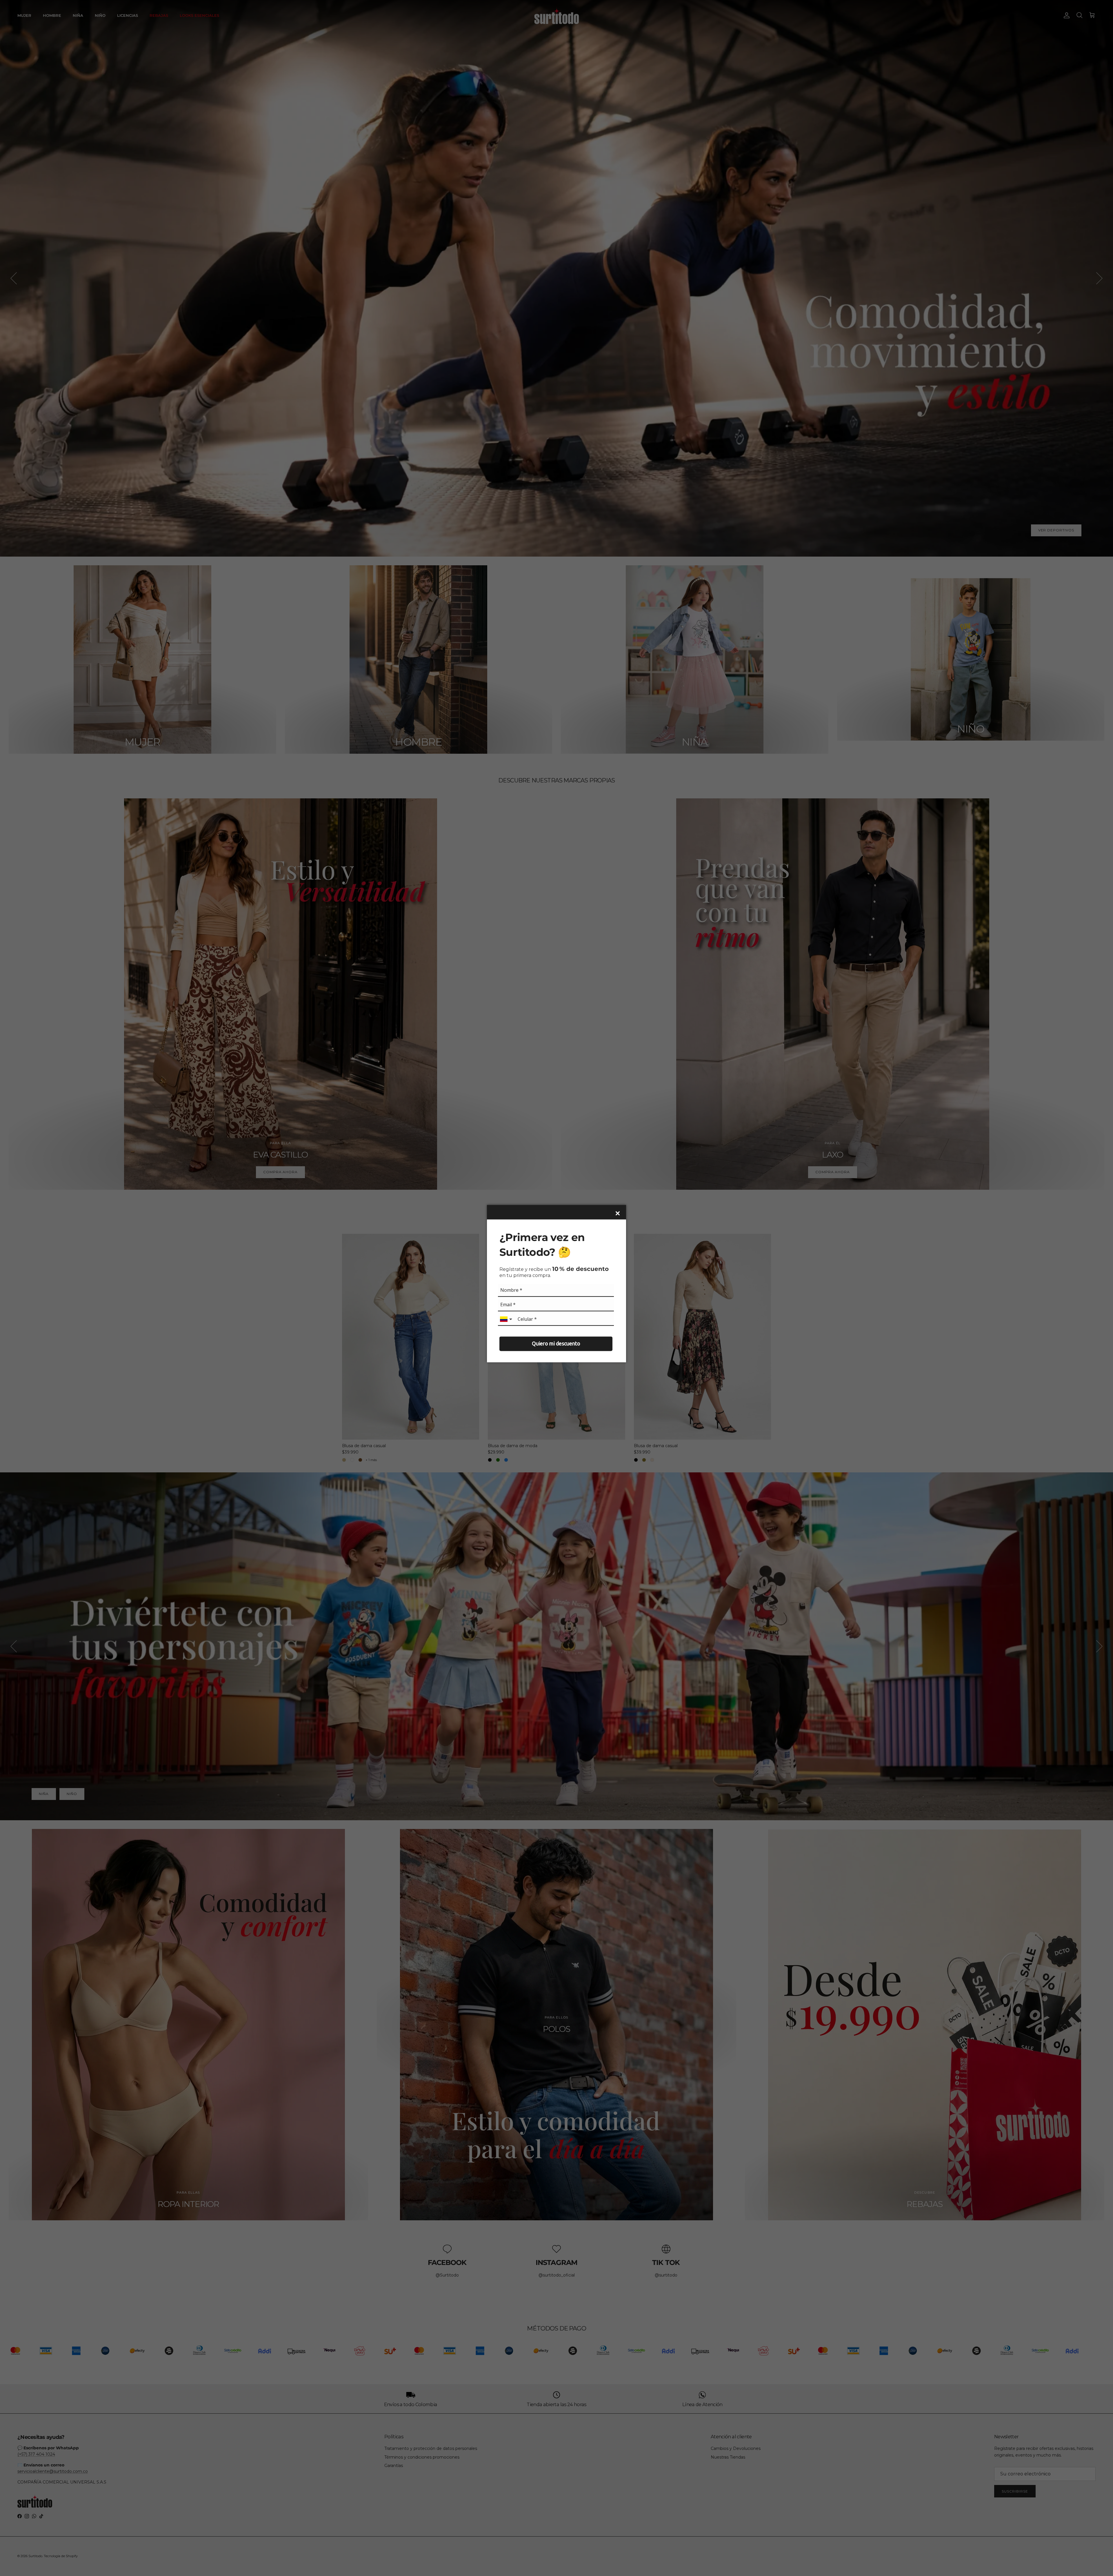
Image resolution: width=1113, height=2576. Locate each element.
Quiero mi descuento (556, 1344)
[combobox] (507, 1319)
